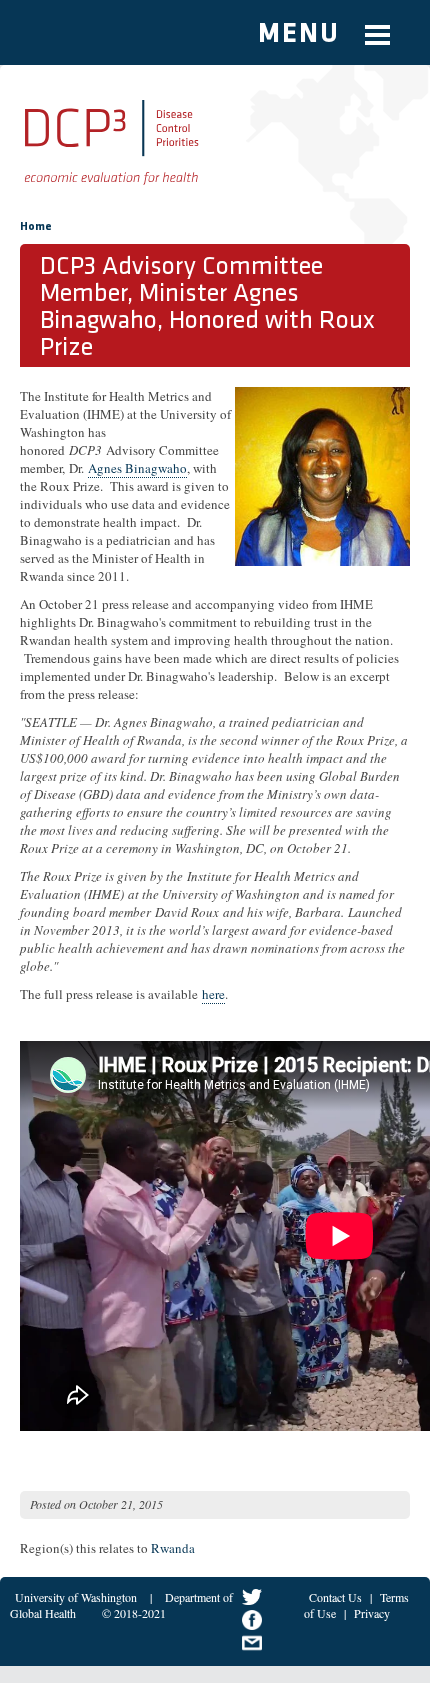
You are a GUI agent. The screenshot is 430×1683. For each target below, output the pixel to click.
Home (36, 227)
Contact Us (335, 1597)
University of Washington (76, 1597)
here (213, 994)
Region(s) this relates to (84, 1548)
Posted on (53, 1504)
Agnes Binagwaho (137, 468)
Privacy (372, 1613)
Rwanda (173, 1548)
